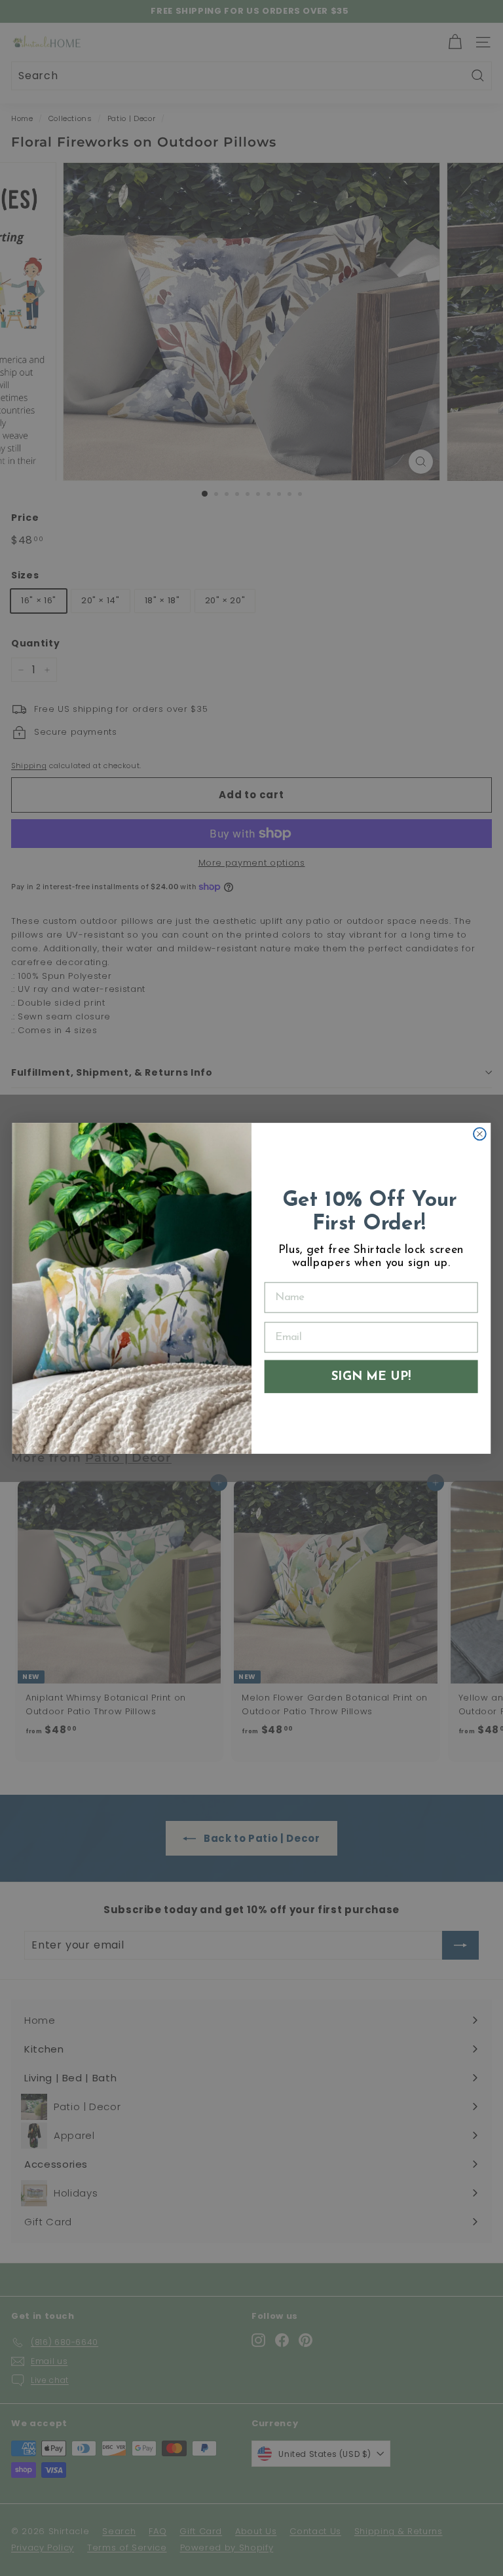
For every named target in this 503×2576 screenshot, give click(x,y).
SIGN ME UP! (371, 1376)
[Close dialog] (480, 1134)
